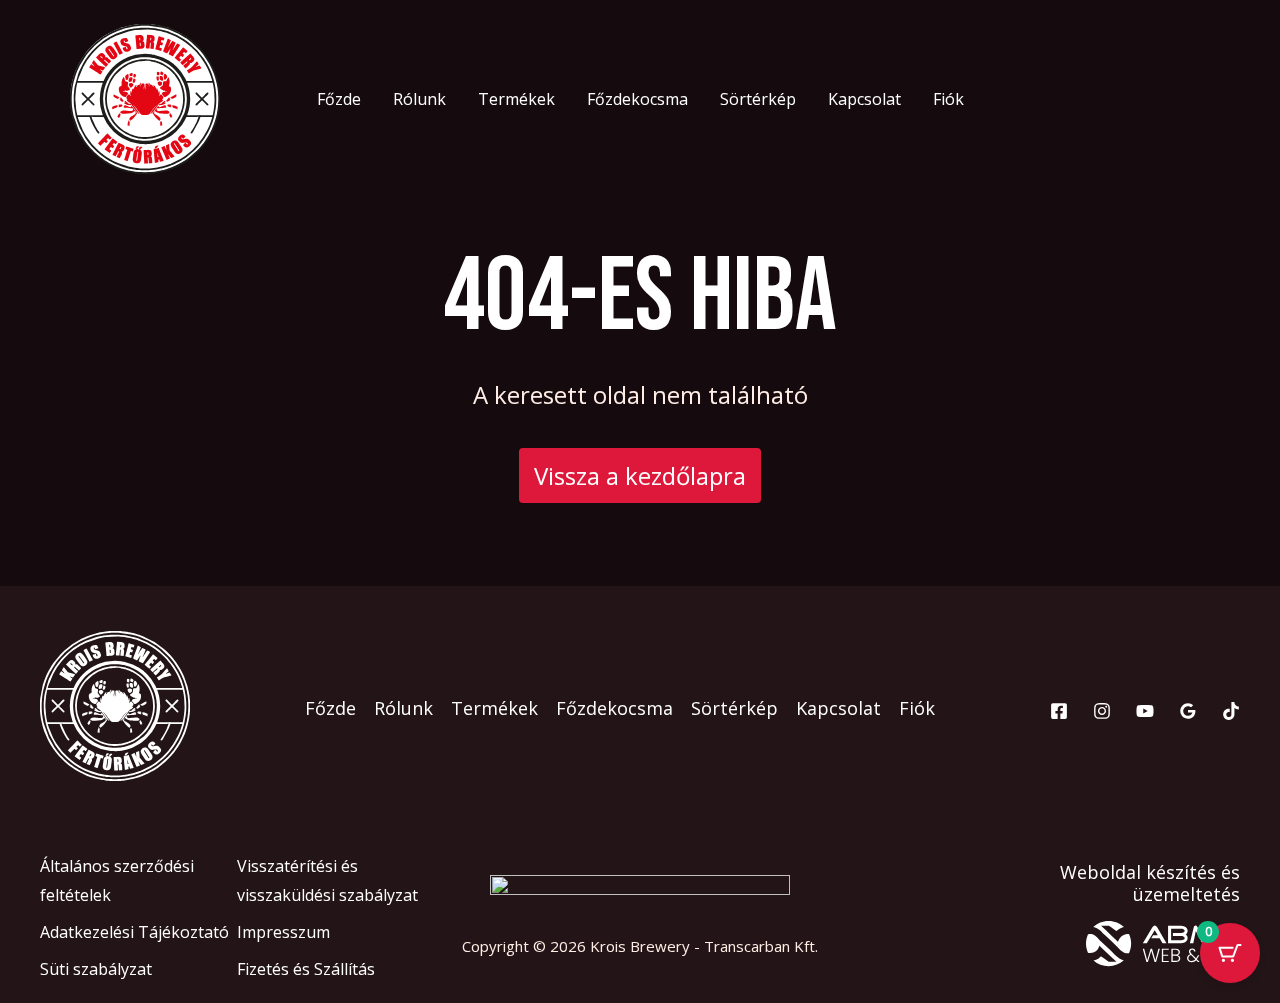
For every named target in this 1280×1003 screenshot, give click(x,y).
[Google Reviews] (1188, 711)
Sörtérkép (758, 99)
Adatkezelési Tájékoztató (134, 932)
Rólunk (419, 99)
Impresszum (283, 932)
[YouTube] (1145, 711)
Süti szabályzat (96, 969)
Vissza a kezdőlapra (640, 475)
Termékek (516, 99)
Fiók (948, 99)
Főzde (339, 99)
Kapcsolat (864, 99)
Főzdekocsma (637, 99)
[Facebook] (1059, 711)
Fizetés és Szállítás (306, 969)
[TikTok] (1231, 711)
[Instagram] (1102, 711)
